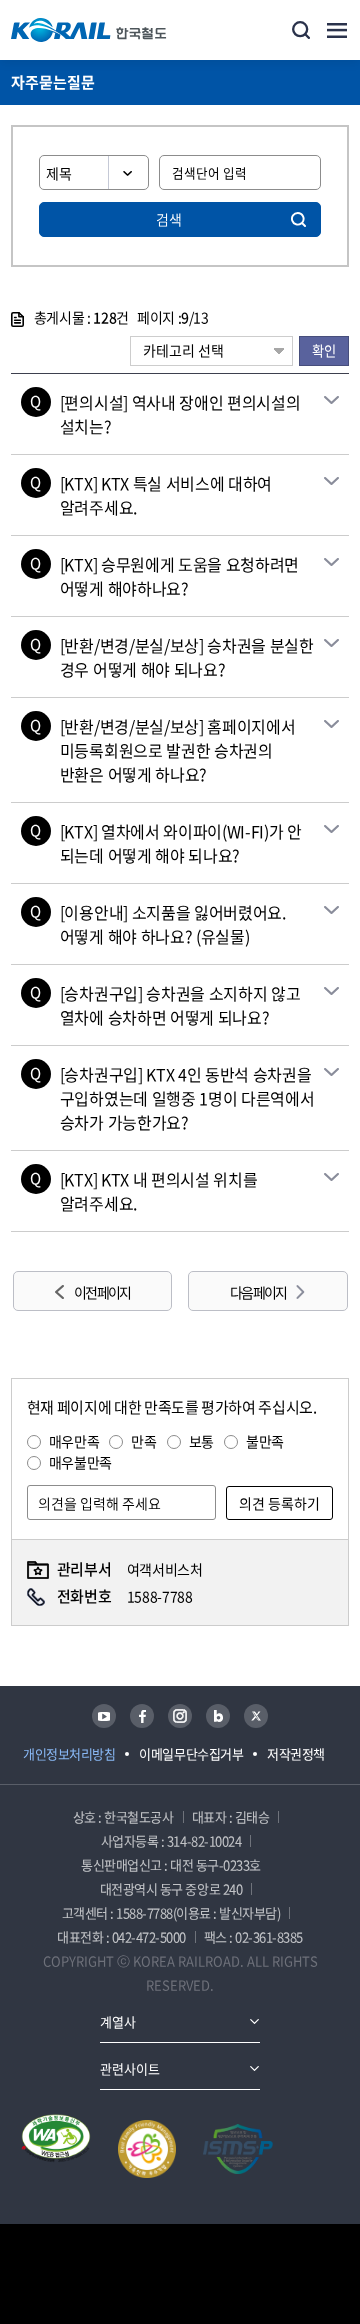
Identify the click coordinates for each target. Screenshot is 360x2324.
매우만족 (74, 1441)
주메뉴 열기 (337, 30)
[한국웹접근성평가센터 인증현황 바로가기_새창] (56, 2149)
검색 (169, 219)
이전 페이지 (102, 1292)
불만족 (265, 1441)
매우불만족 (80, 1462)
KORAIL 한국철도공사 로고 (89, 30)
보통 (201, 1441)
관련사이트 (130, 2068)
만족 (143, 1441)
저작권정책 (296, 1753)
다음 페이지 (258, 1292)
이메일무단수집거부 (191, 1753)
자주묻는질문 (53, 82)
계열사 (118, 2021)
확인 (324, 350)
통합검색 (301, 30)
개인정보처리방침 (69, 1753)
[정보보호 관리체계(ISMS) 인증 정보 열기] (238, 2149)
